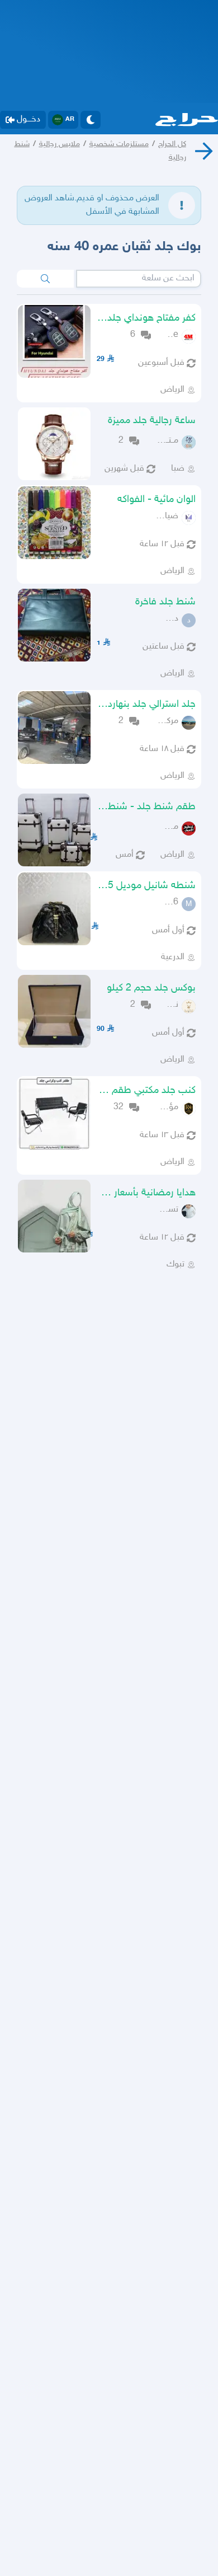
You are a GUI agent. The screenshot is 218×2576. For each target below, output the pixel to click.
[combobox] (139, 279)
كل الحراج (172, 144)
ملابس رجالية (60, 144)
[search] (45, 279)
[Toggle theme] (91, 120)
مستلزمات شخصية (119, 144)
